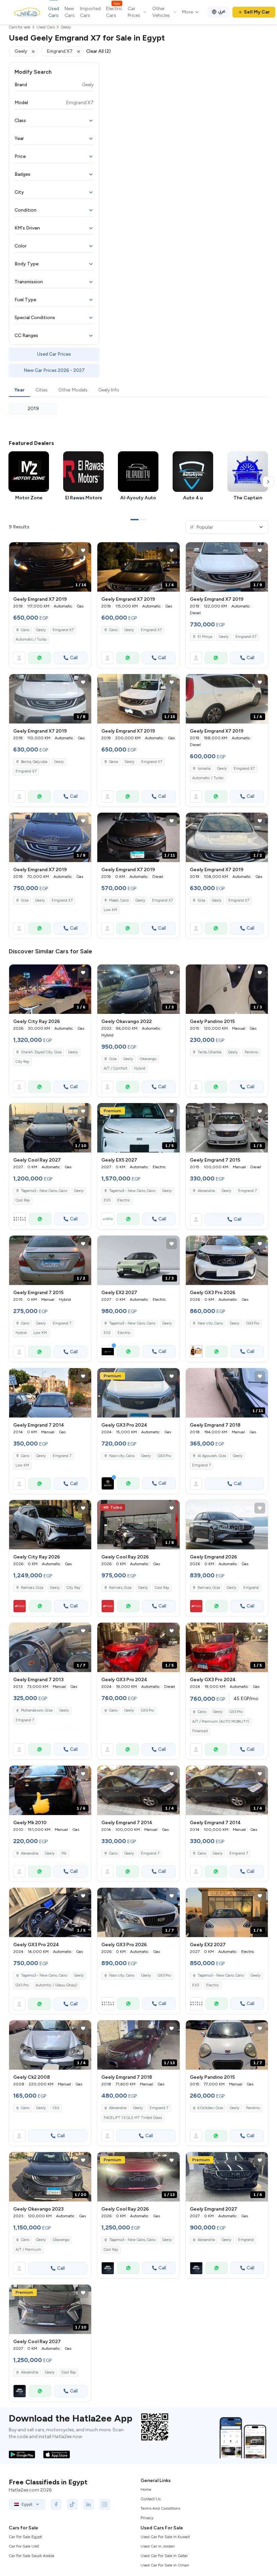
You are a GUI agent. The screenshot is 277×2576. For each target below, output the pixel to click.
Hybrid (140, 1068)
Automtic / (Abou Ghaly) (56, 1985)
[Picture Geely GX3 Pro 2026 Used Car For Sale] (227, 1260)
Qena (114, 762)
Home (146, 2489)
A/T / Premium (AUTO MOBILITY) (221, 1722)
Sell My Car (257, 12)
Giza (25, 900)
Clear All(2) (98, 51)
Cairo (25, 630)
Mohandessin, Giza (37, 1710)
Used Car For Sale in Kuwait (165, 2537)
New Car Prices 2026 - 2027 (54, 370)
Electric (124, 1200)
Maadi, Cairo (119, 900)
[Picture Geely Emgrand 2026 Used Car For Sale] (227, 1525)
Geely (41, 630)
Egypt (27, 2504)
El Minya (205, 637)
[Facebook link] (56, 2504)
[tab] (19, 390)
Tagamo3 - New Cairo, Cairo (44, 1975)
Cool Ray (23, 1200)
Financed (200, 1731)
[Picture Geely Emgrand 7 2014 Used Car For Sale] (50, 1393)
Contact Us (150, 2499)
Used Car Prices (54, 354)
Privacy (147, 2518)
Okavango (148, 1059)
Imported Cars (90, 12)
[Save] (83, 550)
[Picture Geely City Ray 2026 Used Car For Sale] (50, 1525)
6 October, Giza (210, 2108)
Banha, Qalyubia (34, 762)
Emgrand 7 (247, 1191)
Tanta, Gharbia (209, 1052)
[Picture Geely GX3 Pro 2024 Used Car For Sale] (138, 1393)
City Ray (22, 1062)
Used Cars (54, 12)
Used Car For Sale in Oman (165, 2565)
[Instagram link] (105, 2504)
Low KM (110, 910)
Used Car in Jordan (158, 2546)
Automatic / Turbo (31, 639)
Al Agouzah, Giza (212, 1456)
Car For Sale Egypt (25, 2537)
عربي (222, 11)
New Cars (70, 12)
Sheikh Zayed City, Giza (41, 1052)
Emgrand (251, 1588)
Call (74, 658)
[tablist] (138, 390)
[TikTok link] (72, 2504)
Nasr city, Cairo (122, 1456)
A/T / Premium (28, 2250)
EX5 (107, 1200)
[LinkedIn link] (89, 2504)
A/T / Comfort (116, 1068)
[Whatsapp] (40, 658)
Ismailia (204, 769)
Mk (64, 1853)
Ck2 (56, 2108)
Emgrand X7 (63, 630)
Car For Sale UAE (24, 2546)
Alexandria (206, 1191)
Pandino (251, 1052)
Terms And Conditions (160, 2508)
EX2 (107, 1333)
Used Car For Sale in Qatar (164, 2556)
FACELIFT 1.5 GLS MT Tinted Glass (133, 2118)
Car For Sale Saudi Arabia (32, 2556)
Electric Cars (114, 12)
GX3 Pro (253, 1323)
